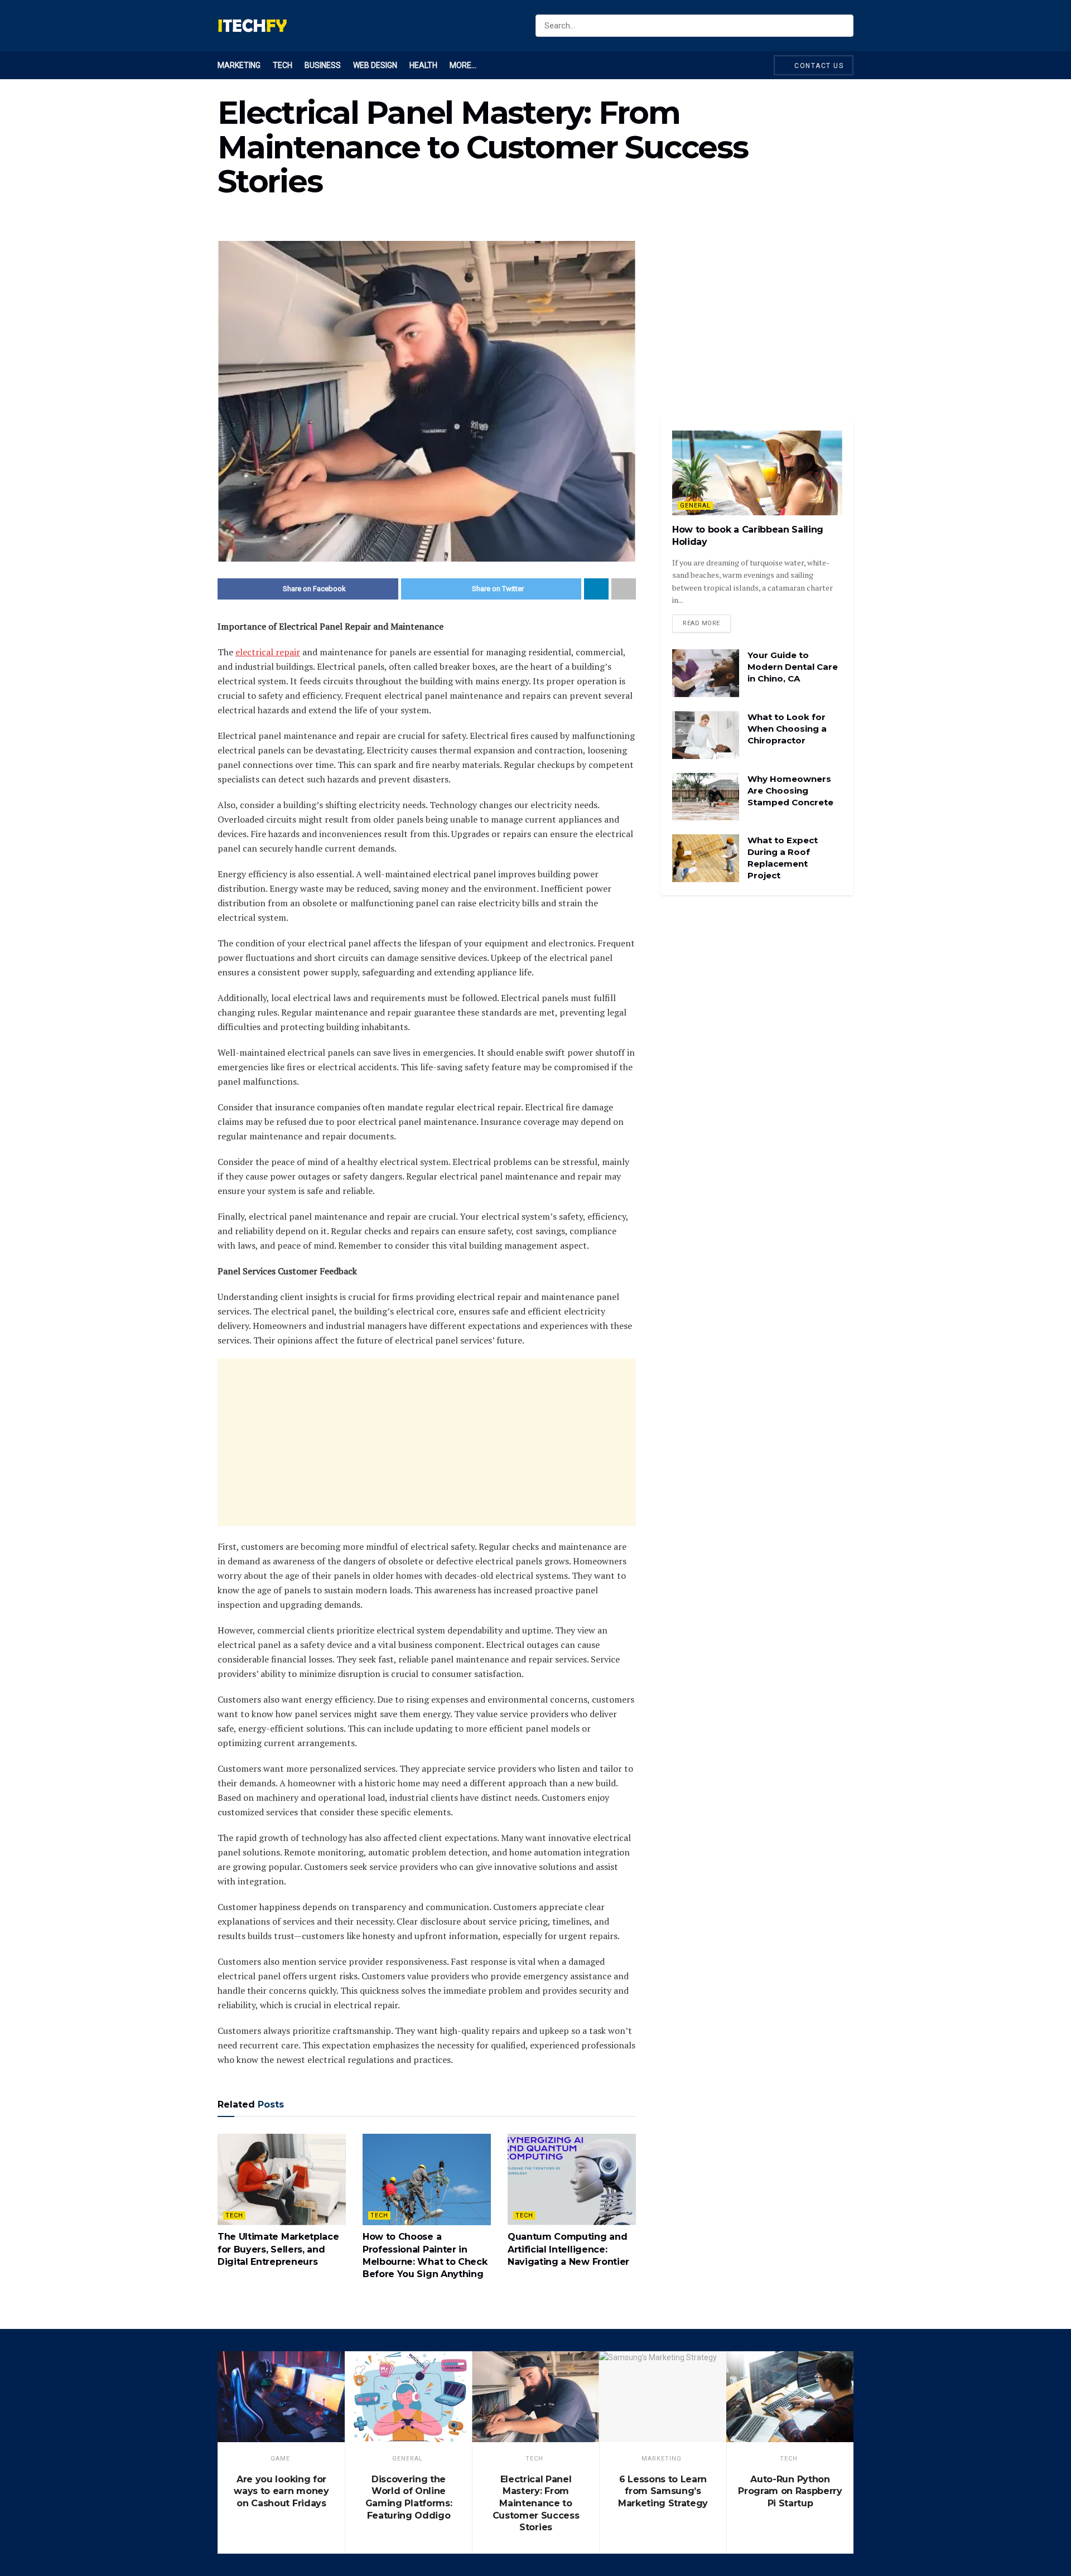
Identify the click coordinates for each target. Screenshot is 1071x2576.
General (695, 506)
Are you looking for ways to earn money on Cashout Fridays (281, 2491)
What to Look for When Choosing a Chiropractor (787, 729)
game (280, 2459)
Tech (283, 65)
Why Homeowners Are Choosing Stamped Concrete (790, 791)
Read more (701, 623)
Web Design (375, 65)
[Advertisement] (427, 1442)
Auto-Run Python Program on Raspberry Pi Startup (790, 2491)
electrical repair (268, 652)
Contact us (818, 66)
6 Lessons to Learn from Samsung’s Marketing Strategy (663, 2491)
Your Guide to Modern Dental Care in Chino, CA (793, 667)
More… (463, 65)
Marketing (239, 65)
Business (323, 65)
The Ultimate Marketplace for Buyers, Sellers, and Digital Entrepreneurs (278, 2249)
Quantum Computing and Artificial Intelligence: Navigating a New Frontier (568, 2249)
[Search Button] (843, 26)
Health (423, 65)
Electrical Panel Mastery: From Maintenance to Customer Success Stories (536, 2503)
